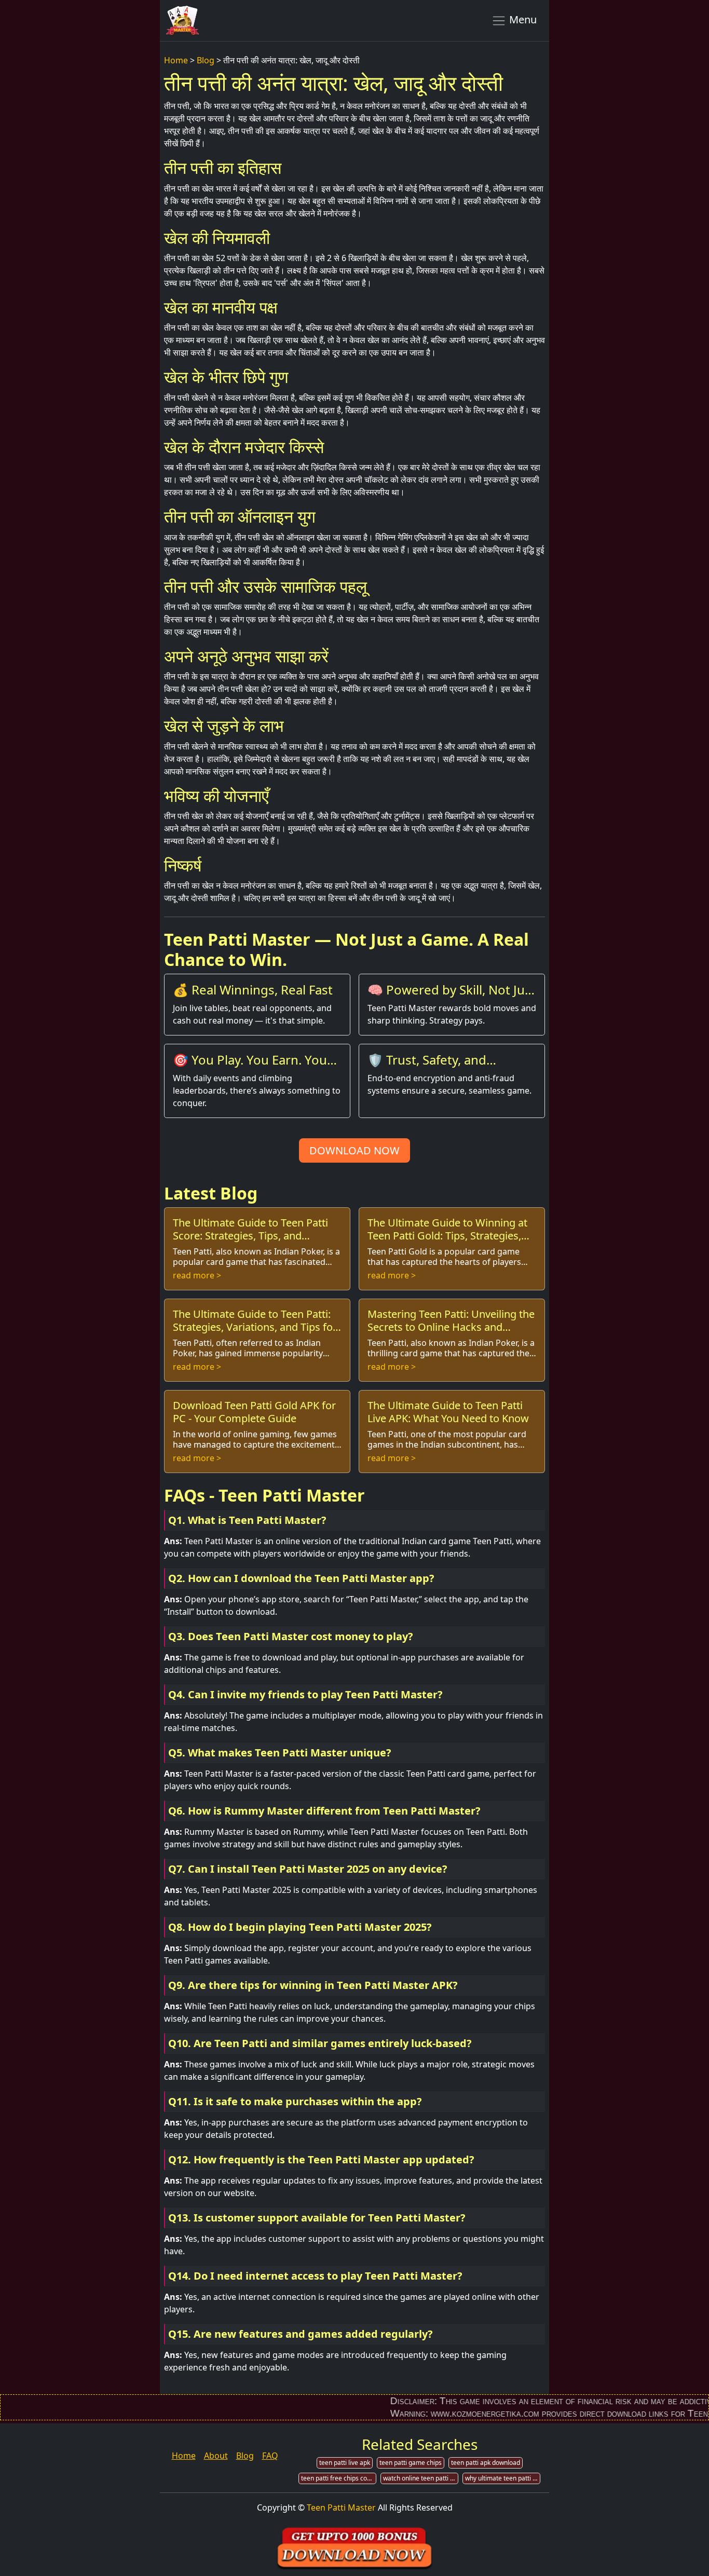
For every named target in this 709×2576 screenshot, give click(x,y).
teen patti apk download (486, 2463)
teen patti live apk (345, 2463)
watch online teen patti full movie (421, 2478)
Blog (206, 60)
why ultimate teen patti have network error (503, 2478)
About (216, 2456)
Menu (522, 19)
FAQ (270, 2456)
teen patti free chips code (338, 2478)
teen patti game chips (411, 2463)
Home (176, 60)
